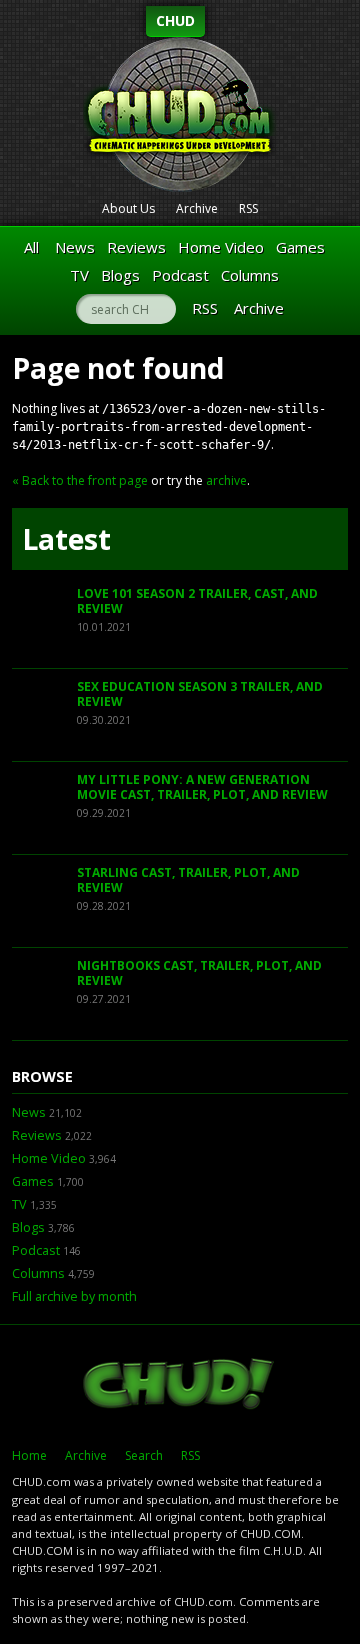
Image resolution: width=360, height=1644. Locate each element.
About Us (128, 208)
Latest (66, 539)
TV (79, 275)
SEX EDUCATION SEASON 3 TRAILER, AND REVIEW (200, 694)
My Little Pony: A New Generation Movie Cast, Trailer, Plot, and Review (202, 787)
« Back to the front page (80, 480)
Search (144, 1455)
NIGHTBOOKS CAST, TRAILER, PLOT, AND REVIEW (199, 973)
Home (29, 1455)
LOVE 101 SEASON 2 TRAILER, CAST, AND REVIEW (197, 601)
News (75, 247)
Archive (197, 208)
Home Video (221, 247)
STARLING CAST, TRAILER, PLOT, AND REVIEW (188, 880)
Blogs (120, 275)
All (31, 247)
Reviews (136, 247)
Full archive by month (74, 1296)
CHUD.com (180, 1386)
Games (300, 247)
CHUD (175, 20)
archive (226, 480)
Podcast (180, 275)
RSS (248, 208)
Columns (250, 275)
